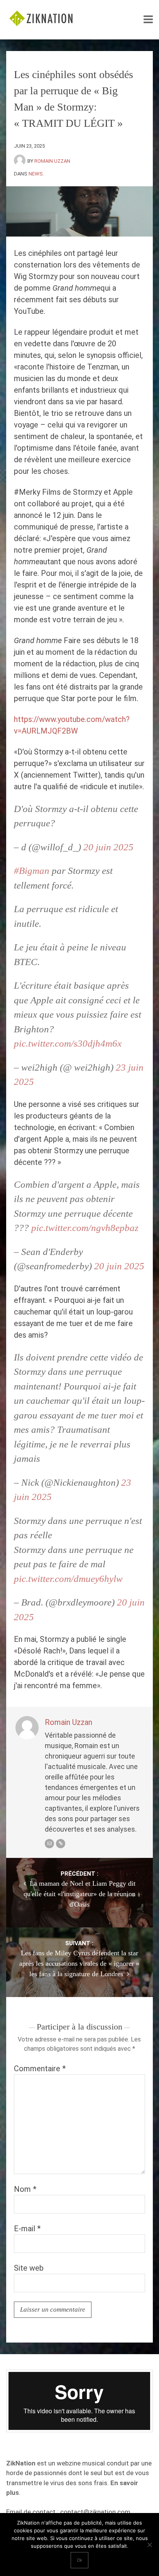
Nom (25, 2189)
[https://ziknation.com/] (61, 1844)
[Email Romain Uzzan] (49, 1844)
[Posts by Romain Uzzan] (21, 161)
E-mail (27, 2229)
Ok (79, 2560)
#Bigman (32, 871)
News (36, 174)
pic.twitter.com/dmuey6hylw (68, 1579)
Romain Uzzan (52, 161)
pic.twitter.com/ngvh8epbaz (85, 1228)
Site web (29, 2268)
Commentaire (40, 2069)
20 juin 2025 (108, 847)
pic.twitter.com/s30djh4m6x (68, 1043)
